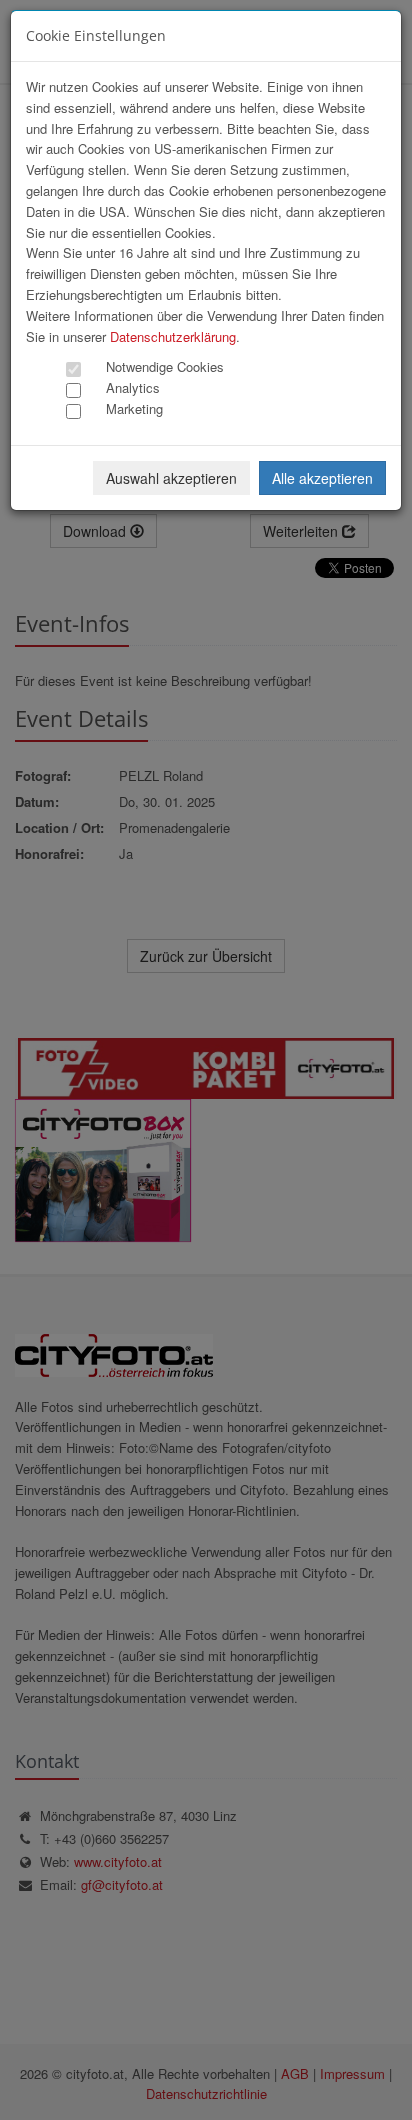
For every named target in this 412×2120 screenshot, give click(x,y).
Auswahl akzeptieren (171, 478)
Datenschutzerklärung (173, 336)
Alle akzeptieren (322, 478)
